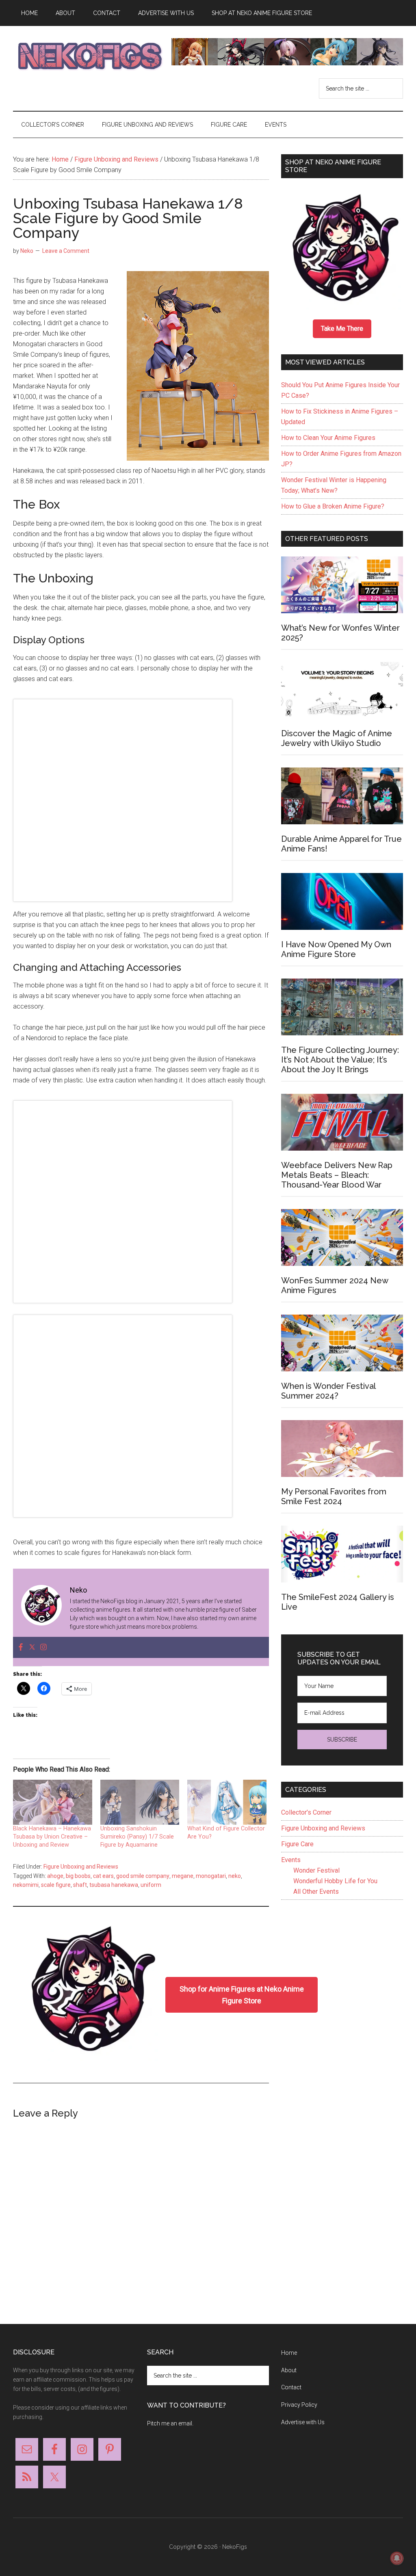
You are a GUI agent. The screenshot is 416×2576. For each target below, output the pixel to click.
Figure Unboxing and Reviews (81, 1867)
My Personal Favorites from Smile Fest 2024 (334, 1496)
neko (235, 1876)
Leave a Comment (66, 251)
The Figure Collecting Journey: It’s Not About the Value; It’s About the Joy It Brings (340, 1060)
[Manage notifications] (397, 2558)
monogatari (211, 1876)
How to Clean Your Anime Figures (328, 438)
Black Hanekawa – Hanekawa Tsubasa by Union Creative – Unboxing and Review (52, 1837)
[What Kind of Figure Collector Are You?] (227, 1802)
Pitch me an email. (170, 2423)
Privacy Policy (299, 2405)
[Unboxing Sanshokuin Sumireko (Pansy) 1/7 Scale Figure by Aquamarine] (140, 1802)
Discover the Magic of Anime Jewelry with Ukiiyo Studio (337, 738)
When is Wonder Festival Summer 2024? (328, 1391)
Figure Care (297, 1844)
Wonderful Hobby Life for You (335, 1881)
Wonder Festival (316, 1870)
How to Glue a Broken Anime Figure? (333, 506)
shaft (80, 1885)
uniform (151, 1885)
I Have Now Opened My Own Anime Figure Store (336, 949)
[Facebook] (21, 1648)
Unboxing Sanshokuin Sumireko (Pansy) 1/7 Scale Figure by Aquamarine (137, 1837)
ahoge (55, 1876)
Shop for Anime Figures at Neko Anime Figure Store (242, 1995)
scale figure (56, 1885)
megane (183, 1876)
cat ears (103, 1876)
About (289, 2370)
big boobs (78, 1876)
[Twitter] (32, 1648)
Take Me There (342, 329)
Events (291, 1860)
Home (289, 2353)
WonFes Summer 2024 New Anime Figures (335, 1285)
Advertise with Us (303, 2422)
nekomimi (26, 1885)
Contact (291, 2387)
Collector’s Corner (306, 1812)
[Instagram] (43, 1648)
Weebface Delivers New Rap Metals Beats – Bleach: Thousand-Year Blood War (337, 1175)
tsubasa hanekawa (114, 1885)
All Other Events (316, 1892)
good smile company (143, 1876)
